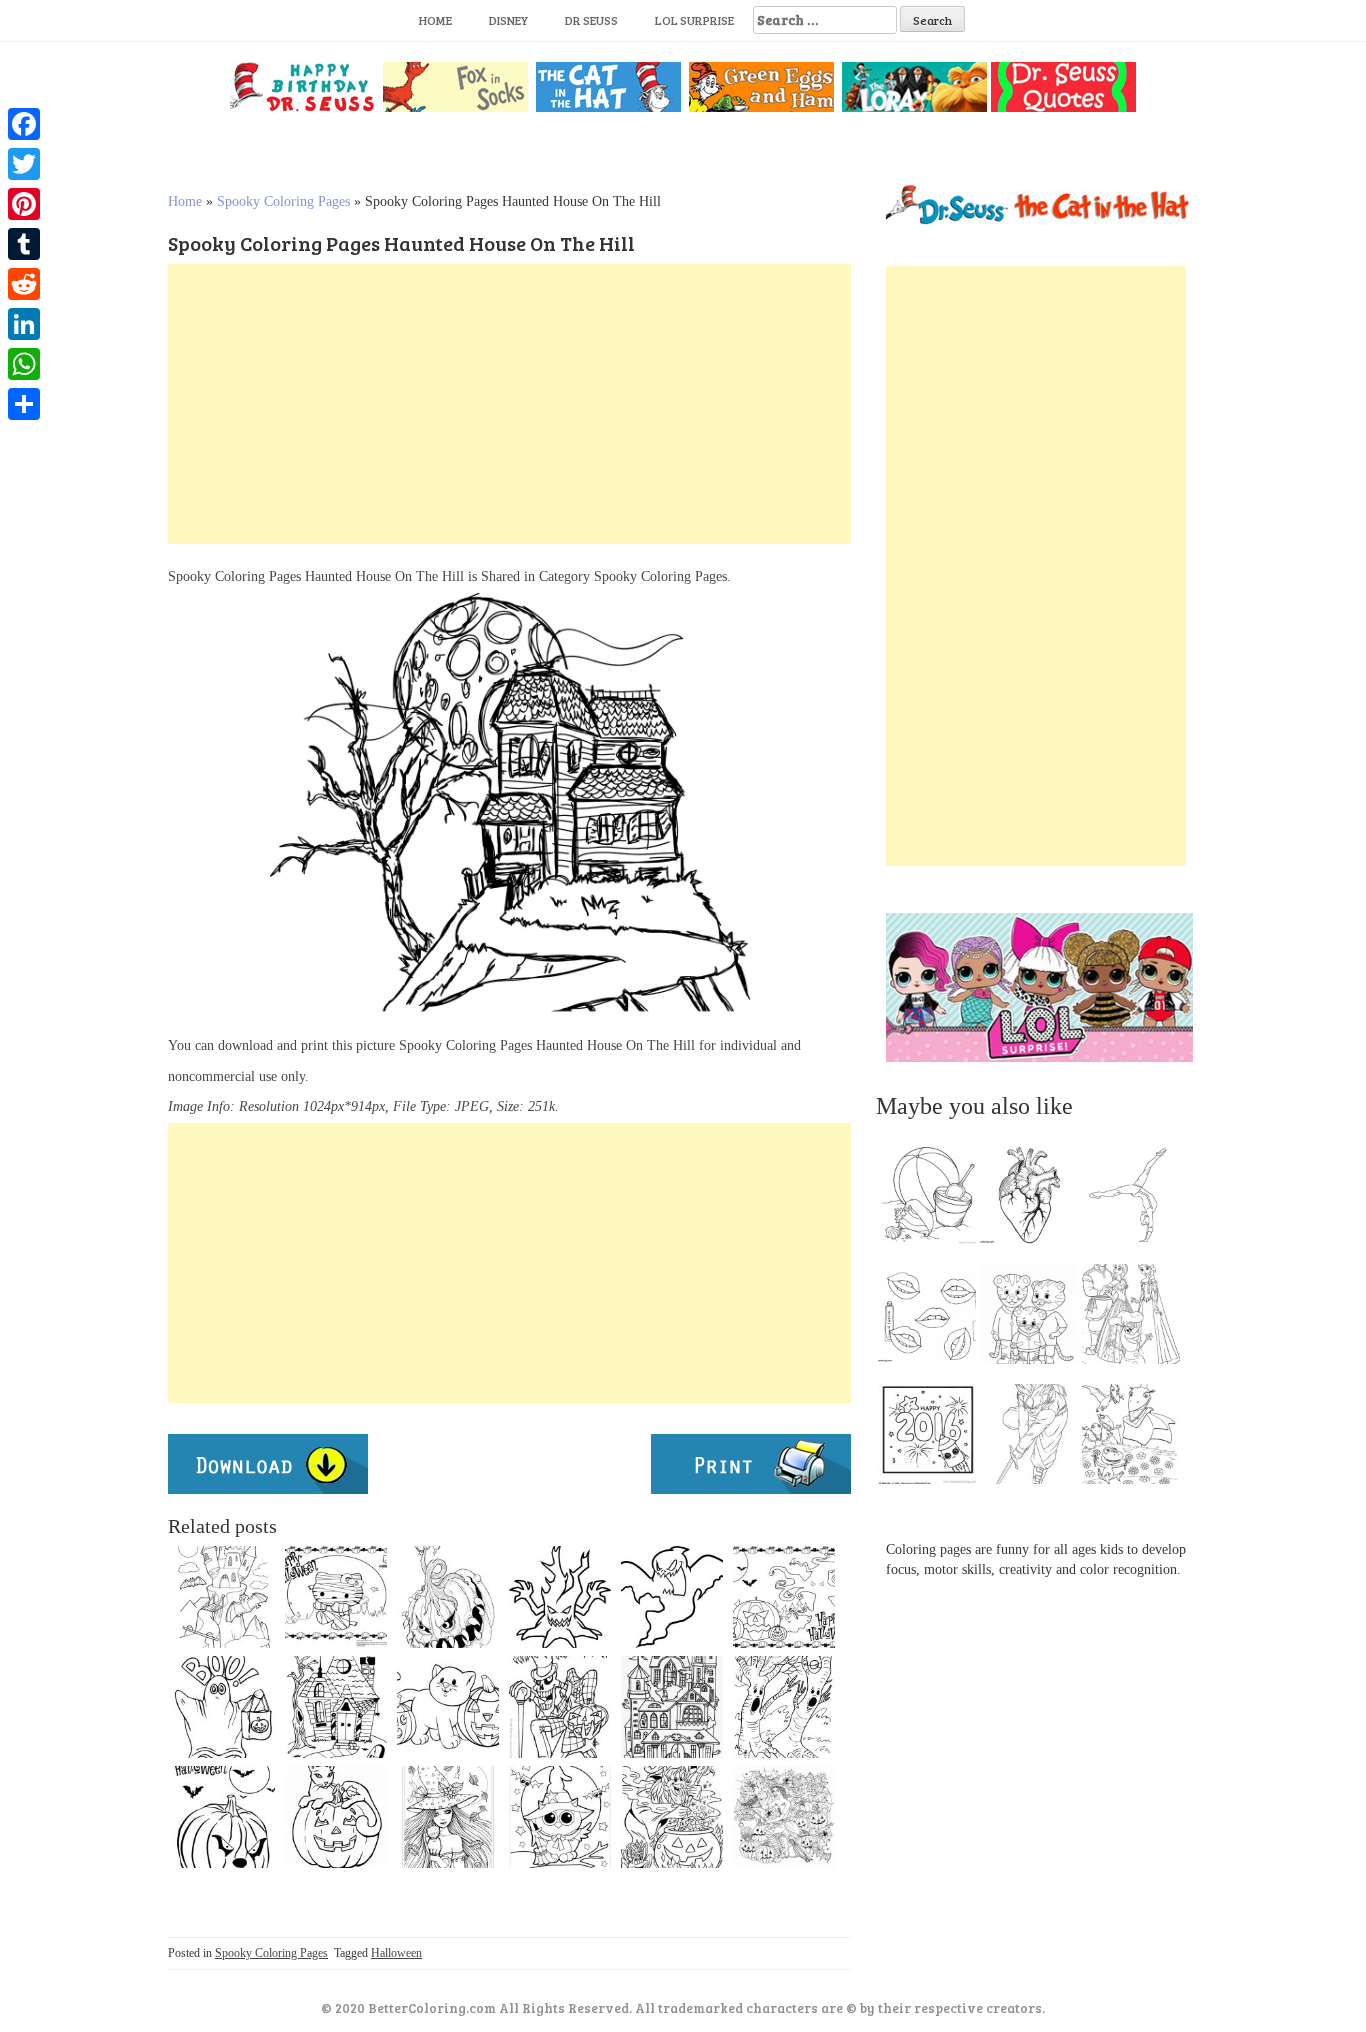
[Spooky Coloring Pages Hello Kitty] (336, 1597)
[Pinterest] (24, 204)
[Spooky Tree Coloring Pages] (560, 1597)
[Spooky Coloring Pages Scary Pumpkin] (224, 1817)
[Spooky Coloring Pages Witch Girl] (448, 1817)
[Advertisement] (509, 404)
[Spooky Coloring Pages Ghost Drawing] (672, 1597)
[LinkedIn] (24, 324)
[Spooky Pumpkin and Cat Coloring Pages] (336, 1817)
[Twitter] (24, 164)
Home (435, 20)
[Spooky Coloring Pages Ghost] (224, 1707)
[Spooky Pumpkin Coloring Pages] (448, 1597)
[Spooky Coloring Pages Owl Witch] (560, 1817)
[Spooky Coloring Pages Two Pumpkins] (448, 1707)
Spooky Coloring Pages (283, 201)
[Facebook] (24, 124)
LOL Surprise (694, 20)
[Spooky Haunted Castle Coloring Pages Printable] (672, 1707)
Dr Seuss (591, 20)
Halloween (396, 1953)
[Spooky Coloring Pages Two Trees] (784, 1707)
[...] (933, 1199)
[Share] (24, 404)
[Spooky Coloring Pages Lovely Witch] (784, 1817)
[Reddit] (24, 284)
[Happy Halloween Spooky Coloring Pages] (560, 1707)
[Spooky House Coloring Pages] (224, 1597)
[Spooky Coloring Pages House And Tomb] (336, 1707)
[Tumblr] (24, 244)
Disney (508, 20)
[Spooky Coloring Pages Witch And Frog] (672, 1817)
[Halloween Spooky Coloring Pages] (784, 1597)
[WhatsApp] (24, 364)
